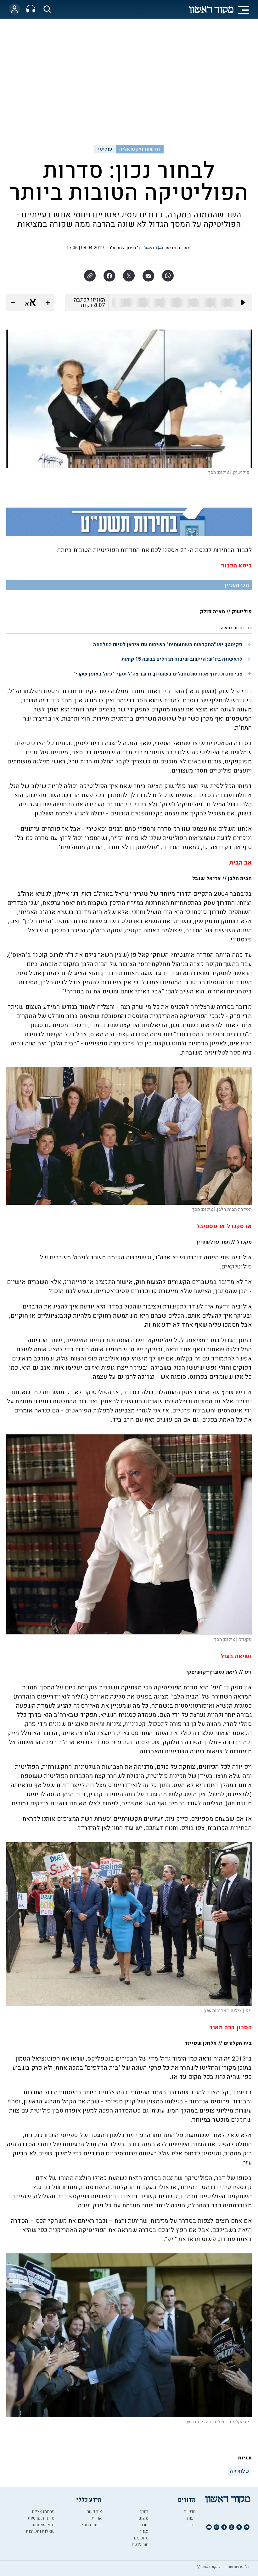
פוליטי (105, 149)
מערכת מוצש (178, 248)
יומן (192, 2525)
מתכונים (141, 2538)
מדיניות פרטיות (41, 2518)
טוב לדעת (140, 2545)
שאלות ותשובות (40, 2531)
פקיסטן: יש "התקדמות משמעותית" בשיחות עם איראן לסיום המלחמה (168, 645)
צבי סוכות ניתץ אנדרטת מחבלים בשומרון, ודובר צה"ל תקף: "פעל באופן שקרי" (158, 674)
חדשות (190, 2512)
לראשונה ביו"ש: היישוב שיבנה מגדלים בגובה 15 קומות (182, 659)
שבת (144, 2525)
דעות (191, 2518)
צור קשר (94, 2512)
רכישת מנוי (92, 2525)
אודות (97, 2518)
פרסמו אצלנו (43, 2512)
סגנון (144, 2531)
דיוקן (144, 2512)
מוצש (144, 2518)
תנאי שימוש (44, 2525)
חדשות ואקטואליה (140, 149)
